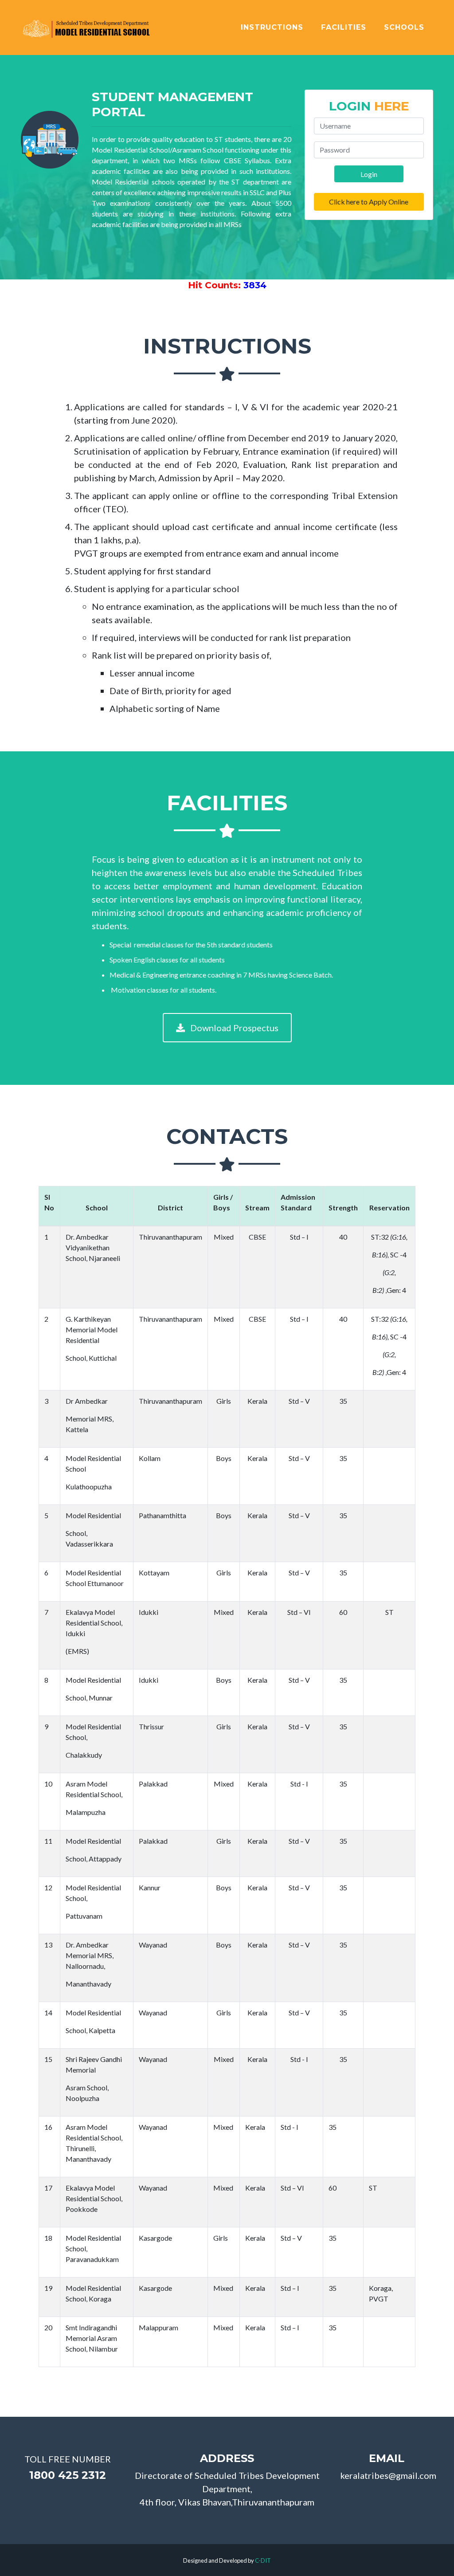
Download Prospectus (233, 1028)
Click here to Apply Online (369, 202)
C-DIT (263, 2560)
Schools (404, 27)
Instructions (272, 27)
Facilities (344, 27)
